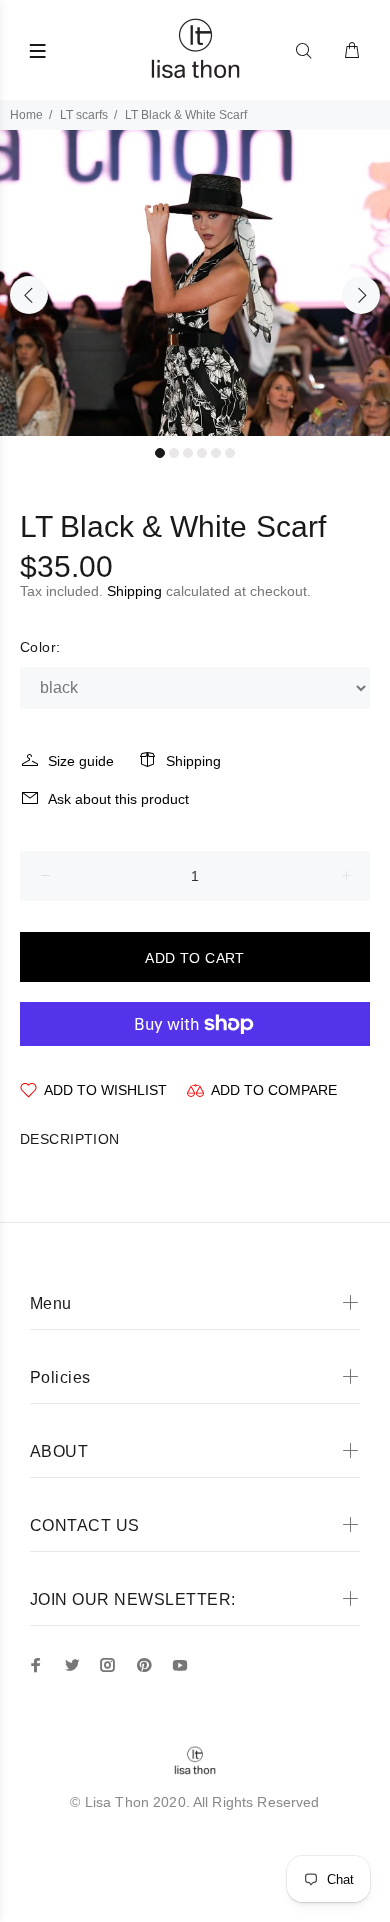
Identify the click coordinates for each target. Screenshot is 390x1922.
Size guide (81, 761)
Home (26, 115)
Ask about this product (118, 799)
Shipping (134, 591)
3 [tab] (188, 453)
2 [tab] (174, 453)
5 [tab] (216, 453)
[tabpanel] (195, 283)
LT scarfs (84, 115)
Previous (29, 295)
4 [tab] (202, 453)
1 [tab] (160, 453)
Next (361, 295)
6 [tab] (230, 453)
